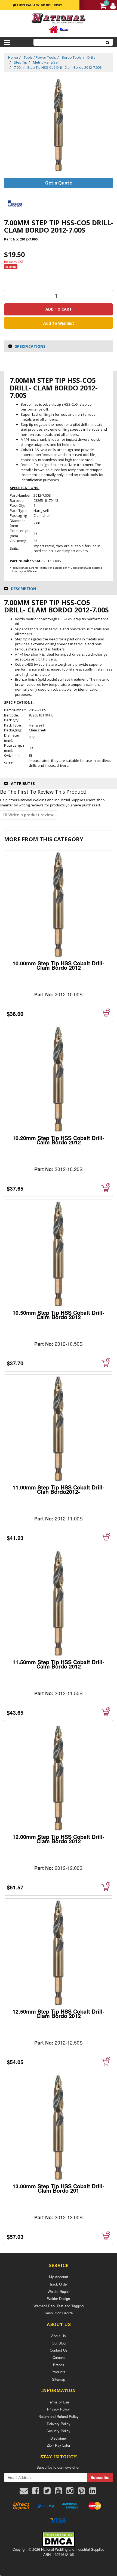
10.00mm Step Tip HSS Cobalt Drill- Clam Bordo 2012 (59, 965)
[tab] (59, 346)
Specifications (30, 346)
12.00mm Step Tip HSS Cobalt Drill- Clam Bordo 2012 (59, 1839)
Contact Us (59, 2350)
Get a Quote (59, 183)
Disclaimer (59, 2438)
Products (59, 2372)
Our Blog (59, 2343)
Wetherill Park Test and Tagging (59, 2306)
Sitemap (59, 2379)
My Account (59, 2277)
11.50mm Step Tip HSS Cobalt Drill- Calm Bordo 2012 (59, 1664)
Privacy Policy (59, 2409)
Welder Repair (59, 2291)
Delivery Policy (59, 2424)
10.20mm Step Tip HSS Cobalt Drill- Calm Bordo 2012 (59, 1140)
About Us (59, 2336)
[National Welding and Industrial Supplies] (59, 18)
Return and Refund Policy (59, 2416)
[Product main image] (59, 125)
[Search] (108, 42)
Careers (59, 2357)
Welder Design (59, 2298)
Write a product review (30, 815)
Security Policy (59, 2431)
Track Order (59, 2284)
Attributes (23, 783)
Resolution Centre (59, 2313)
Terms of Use (59, 2402)
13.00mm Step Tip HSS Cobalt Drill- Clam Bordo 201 (59, 2188)
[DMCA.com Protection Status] (59, 2539)
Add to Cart (59, 309)
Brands (59, 2365)
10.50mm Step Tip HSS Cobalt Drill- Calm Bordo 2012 (59, 1315)
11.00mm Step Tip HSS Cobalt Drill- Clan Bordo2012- (59, 1489)
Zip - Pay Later (59, 2445)
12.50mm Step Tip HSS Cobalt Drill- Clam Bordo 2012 (59, 2013)
